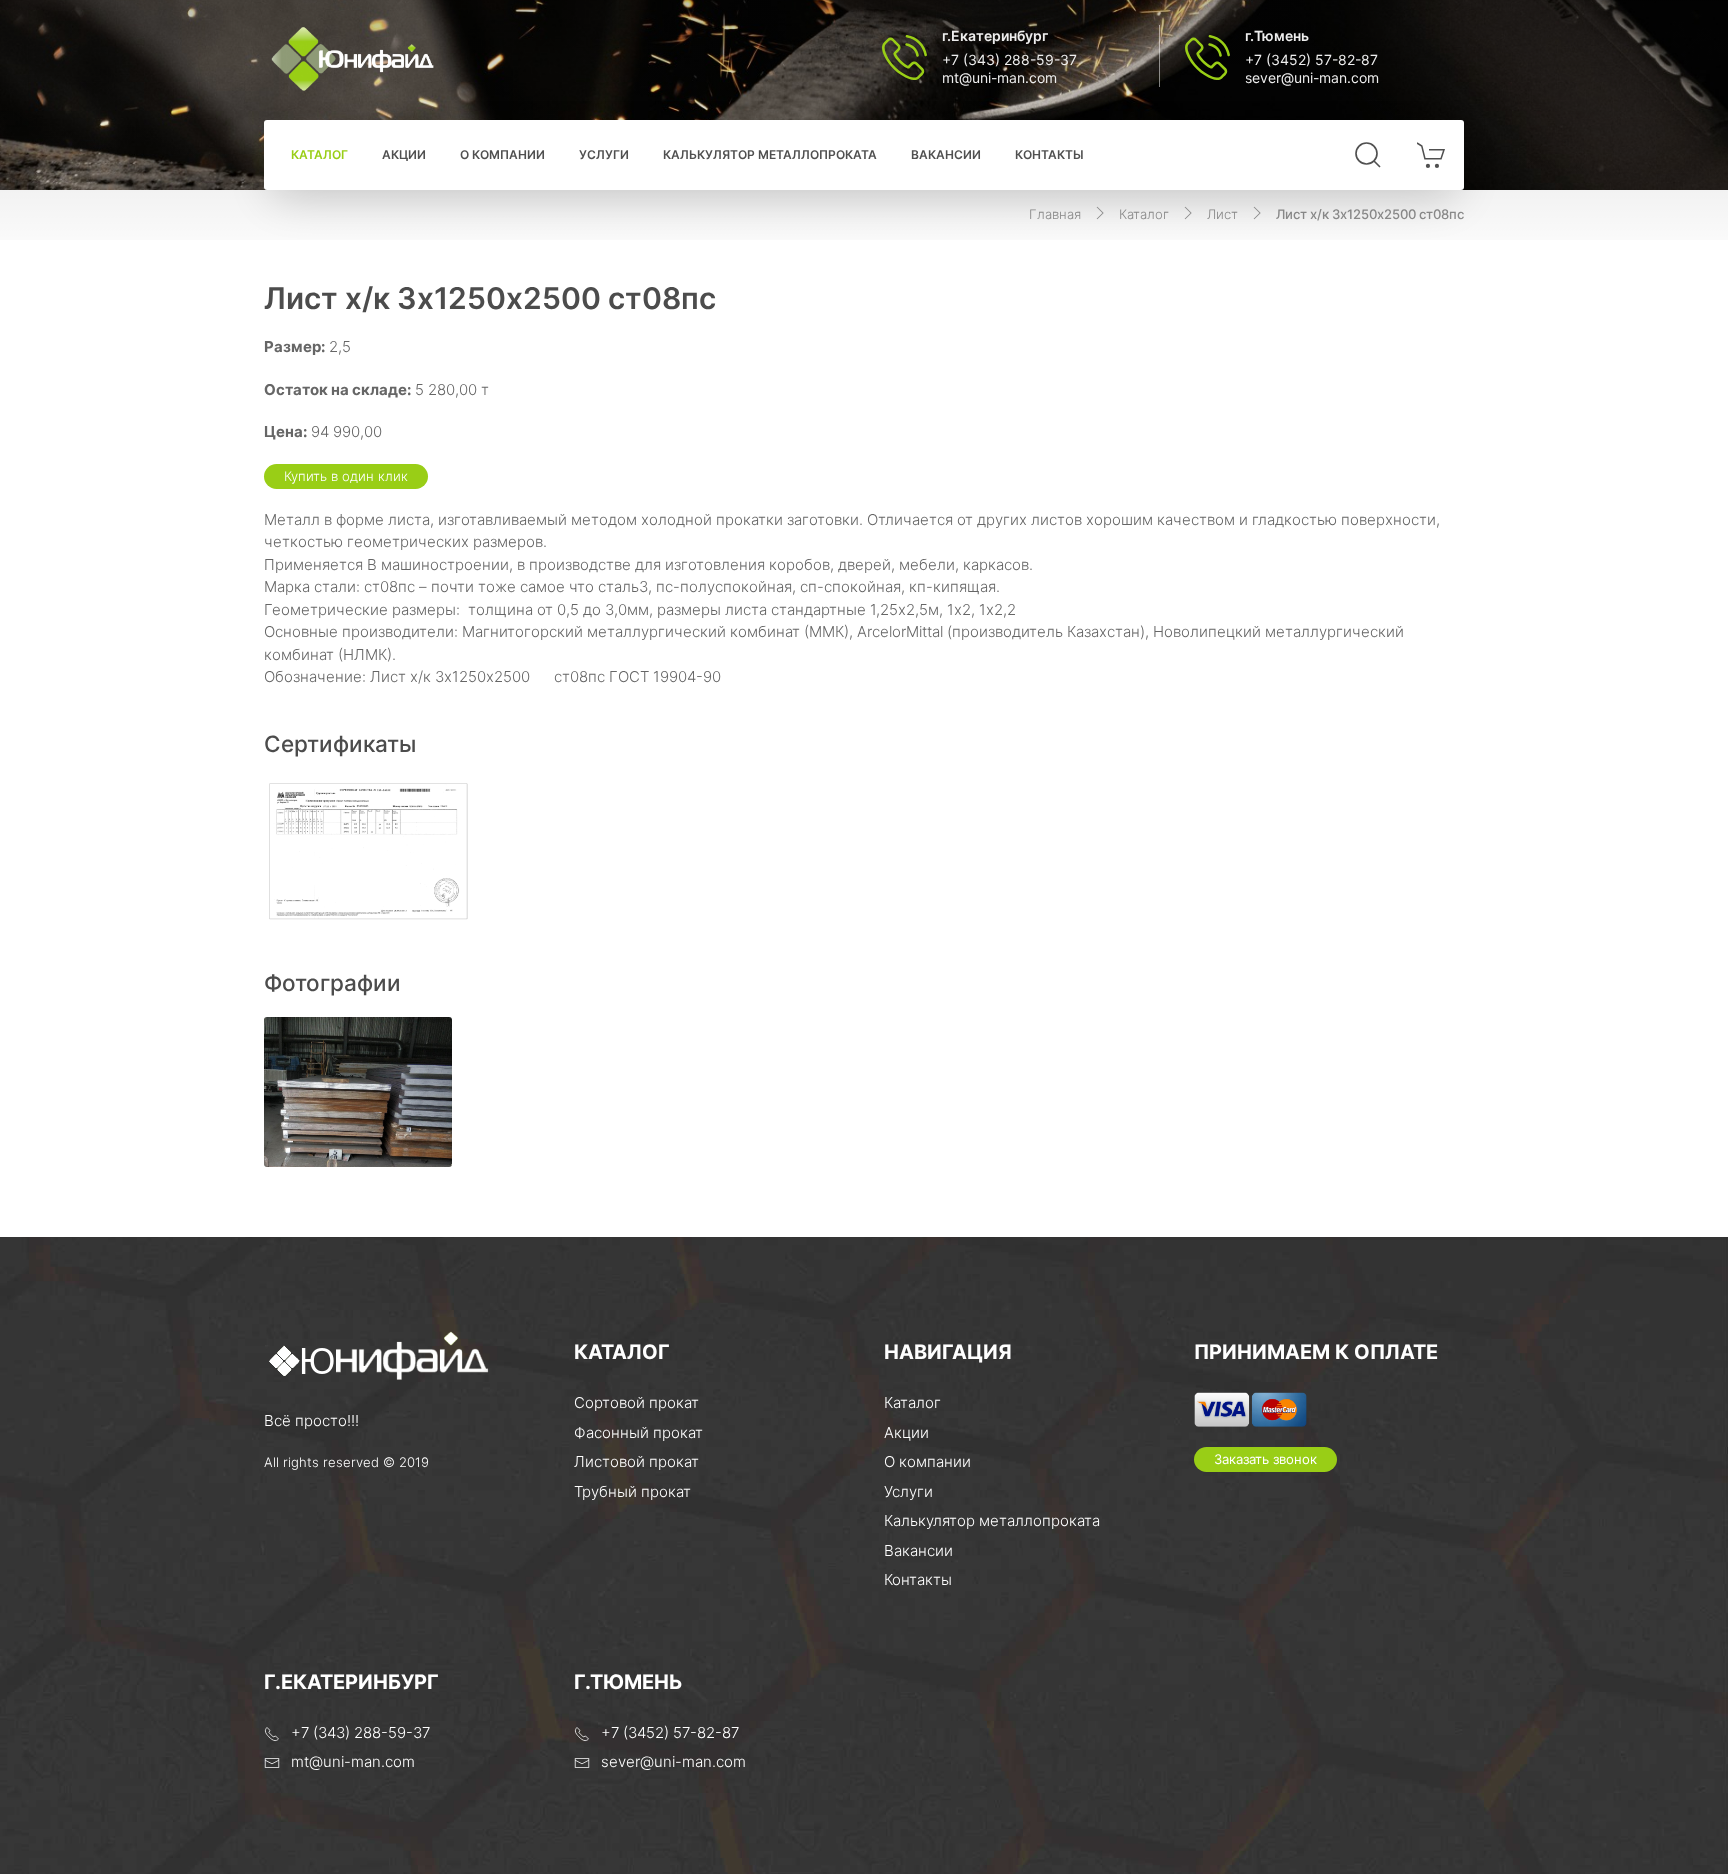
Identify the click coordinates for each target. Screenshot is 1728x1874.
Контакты (1049, 154)
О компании (502, 154)
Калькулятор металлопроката (770, 154)
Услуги (604, 154)
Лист (1222, 214)
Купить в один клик (346, 476)
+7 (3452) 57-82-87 (1311, 59)
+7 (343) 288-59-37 (1009, 59)
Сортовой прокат (636, 1402)
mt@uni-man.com (999, 77)
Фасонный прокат (638, 1432)
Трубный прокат (632, 1491)
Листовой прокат (636, 1461)
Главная (1055, 214)
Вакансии (946, 154)
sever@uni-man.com (1312, 77)
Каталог (319, 154)
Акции (404, 154)
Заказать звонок (1265, 1459)
